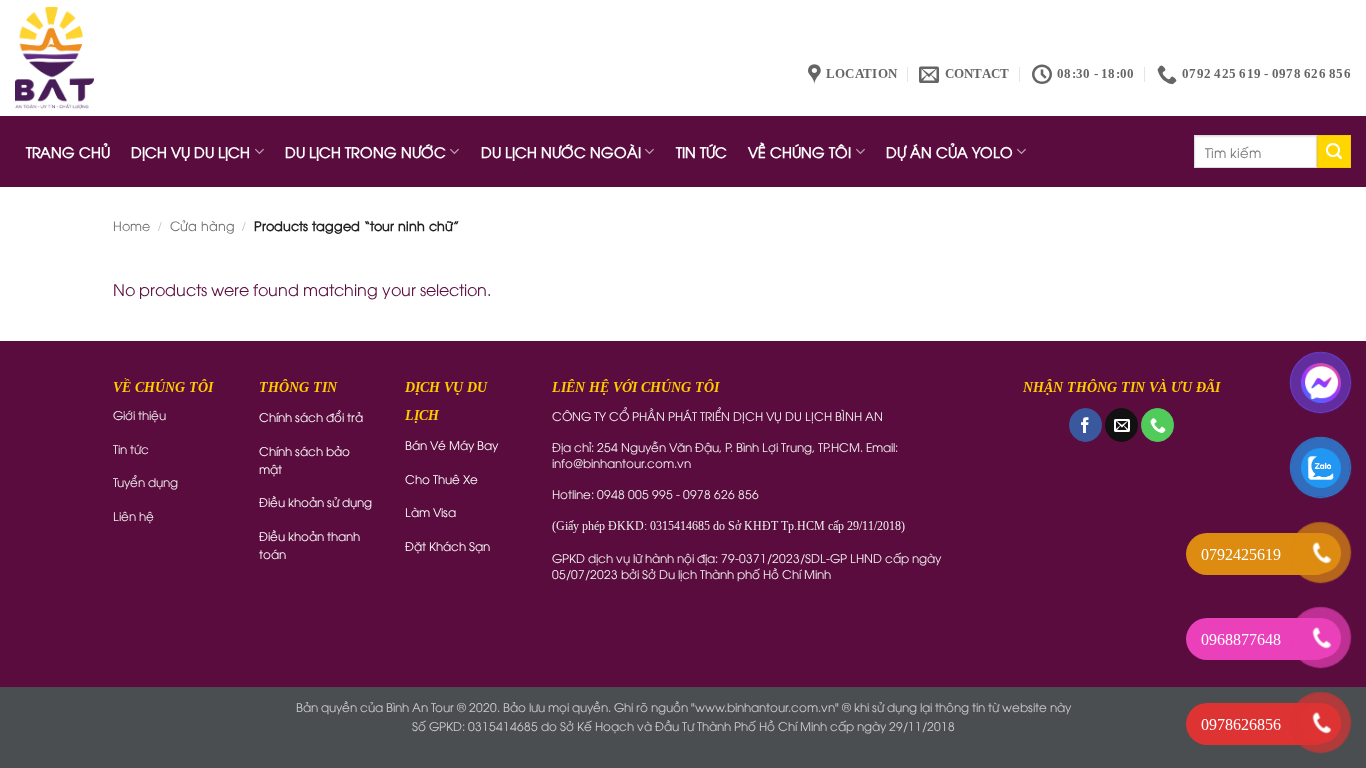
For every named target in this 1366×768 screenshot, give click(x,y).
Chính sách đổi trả (311, 416)
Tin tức (131, 448)
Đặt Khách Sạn (447, 545)
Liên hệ (133, 515)
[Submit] (1334, 152)
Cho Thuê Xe (441, 478)
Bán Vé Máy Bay (451, 444)
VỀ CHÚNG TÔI (799, 151)
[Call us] (1157, 425)
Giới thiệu (139, 414)
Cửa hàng (202, 225)
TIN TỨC (701, 151)
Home (131, 225)
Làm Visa (430, 511)
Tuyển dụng (145, 481)
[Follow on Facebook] (1085, 425)
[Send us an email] (1121, 425)
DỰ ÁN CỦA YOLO (949, 151)
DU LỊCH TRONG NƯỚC (365, 151)
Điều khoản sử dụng (315, 501)
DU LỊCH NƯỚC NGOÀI (561, 151)
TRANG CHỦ (68, 151)
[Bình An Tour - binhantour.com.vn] (54, 58)
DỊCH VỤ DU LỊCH (190, 151)
